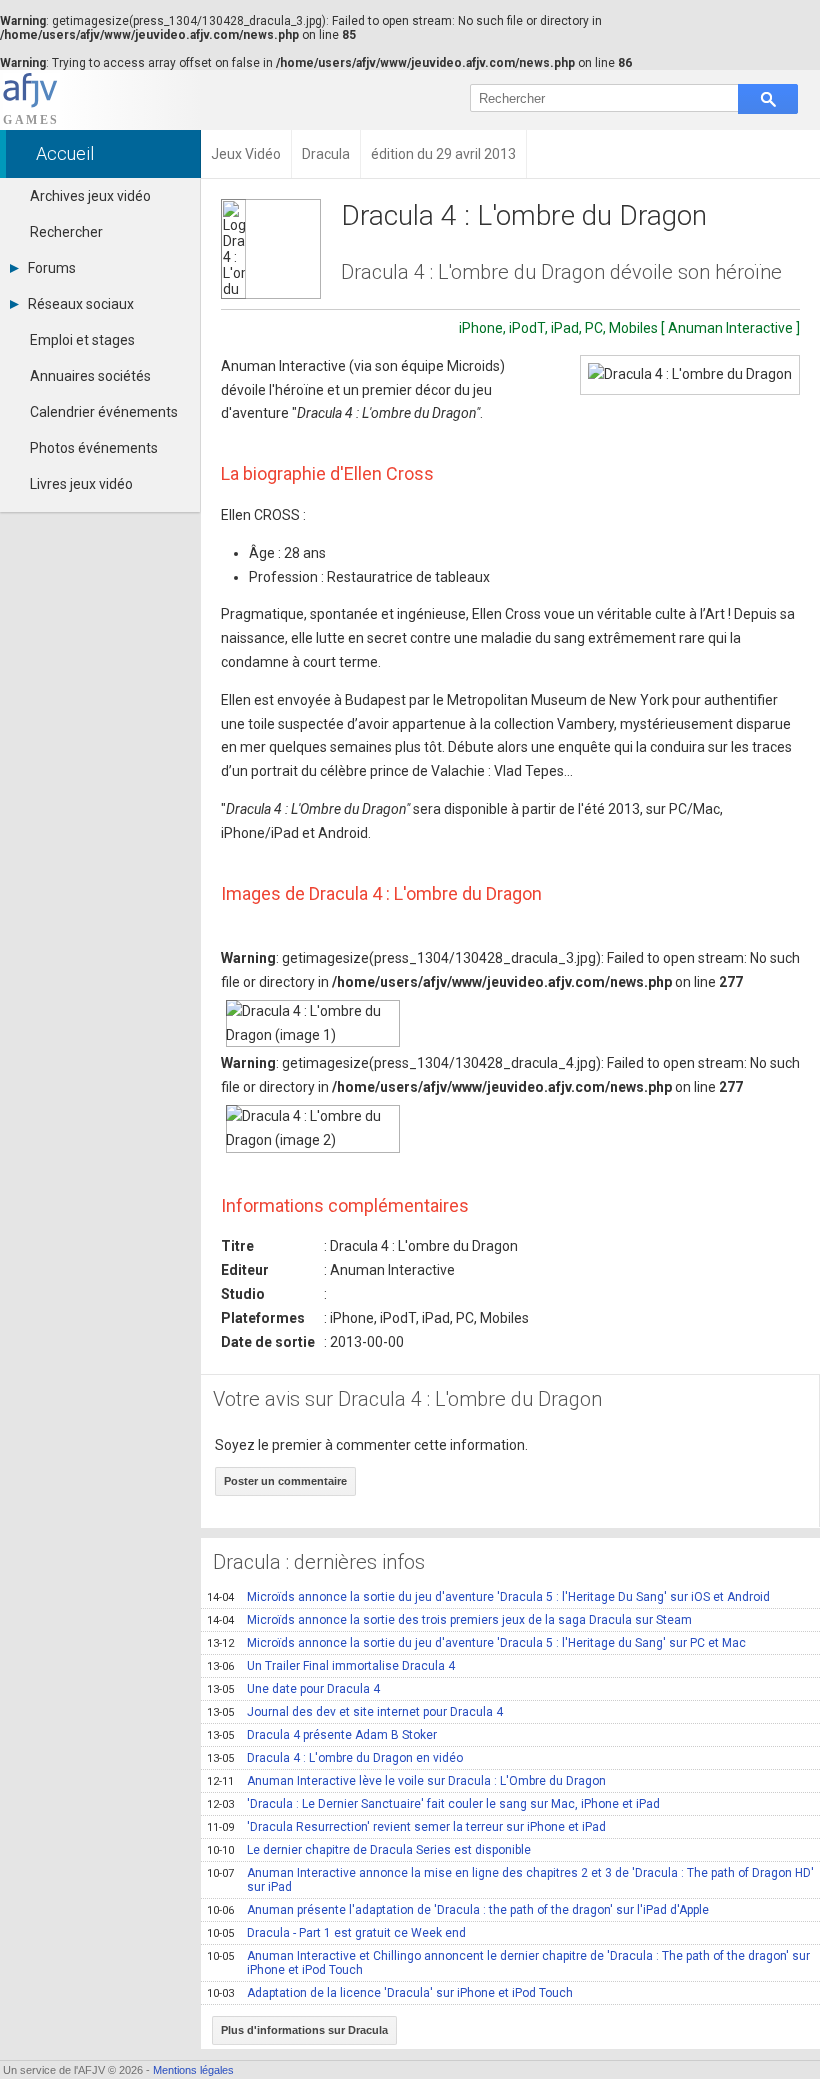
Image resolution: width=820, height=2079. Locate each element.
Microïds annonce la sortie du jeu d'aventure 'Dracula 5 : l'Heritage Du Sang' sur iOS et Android (488, 1597)
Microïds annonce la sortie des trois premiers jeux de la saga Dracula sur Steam (449, 1620)
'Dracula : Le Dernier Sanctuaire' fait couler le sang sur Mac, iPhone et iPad (433, 1804)
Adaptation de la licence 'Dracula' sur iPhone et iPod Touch (390, 1993)
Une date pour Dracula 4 (293, 1689)
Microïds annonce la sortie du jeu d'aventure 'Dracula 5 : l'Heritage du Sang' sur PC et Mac (476, 1643)
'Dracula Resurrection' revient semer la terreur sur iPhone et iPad (406, 1827)
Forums (52, 268)
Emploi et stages (82, 340)
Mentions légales (193, 2070)
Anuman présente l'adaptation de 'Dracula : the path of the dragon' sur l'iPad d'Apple (458, 1910)
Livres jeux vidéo (81, 484)
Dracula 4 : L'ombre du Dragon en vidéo (335, 1758)
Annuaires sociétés (90, 376)
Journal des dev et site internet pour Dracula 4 (355, 1712)
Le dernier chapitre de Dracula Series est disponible (369, 1850)
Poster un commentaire (285, 1481)
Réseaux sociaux (81, 304)
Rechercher (66, 232)
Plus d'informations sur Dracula (304, 2030)
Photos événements (94, 448)
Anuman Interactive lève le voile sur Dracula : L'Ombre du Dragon (406, 1781)
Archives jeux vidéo (90, 196)
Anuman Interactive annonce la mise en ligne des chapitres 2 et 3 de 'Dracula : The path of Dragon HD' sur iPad (510, 1880)
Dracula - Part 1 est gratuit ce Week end (336, 1933)
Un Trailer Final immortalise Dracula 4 (331, 1666)
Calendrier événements (104, 412)
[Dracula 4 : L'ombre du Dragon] (690, 375)
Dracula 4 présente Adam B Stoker (322, 1735)
